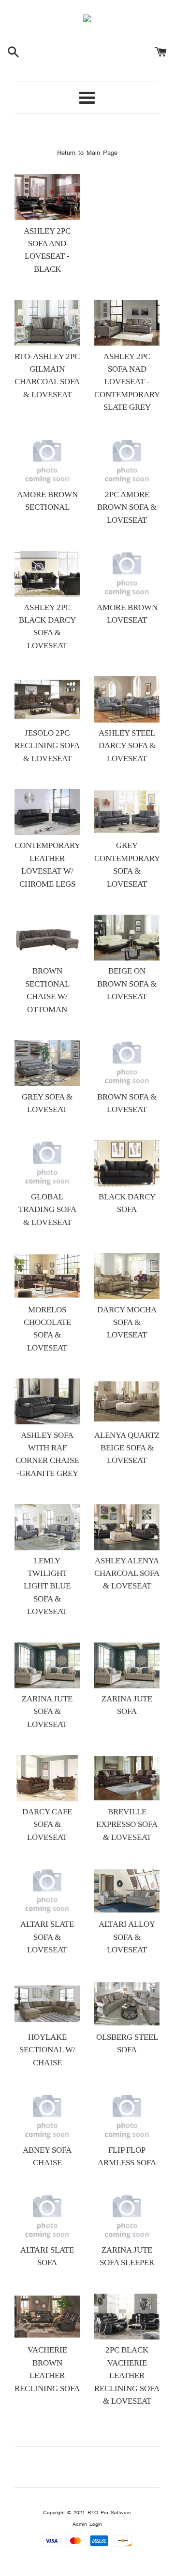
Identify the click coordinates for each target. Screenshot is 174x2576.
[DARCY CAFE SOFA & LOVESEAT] (47, 1778)
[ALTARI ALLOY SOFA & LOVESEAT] (127, 1891)
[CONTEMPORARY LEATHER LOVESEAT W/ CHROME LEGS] (47, 812)
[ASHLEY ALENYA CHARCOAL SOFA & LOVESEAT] (127, 1527)
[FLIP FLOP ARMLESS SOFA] (127, 2116)
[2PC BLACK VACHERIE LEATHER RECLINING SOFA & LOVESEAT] (127, 2317)
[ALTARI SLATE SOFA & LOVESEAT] (47, 1891)
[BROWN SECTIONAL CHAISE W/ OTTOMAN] (47, 938)
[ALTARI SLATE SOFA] (47, 2217)
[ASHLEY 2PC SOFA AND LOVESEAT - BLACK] (47, 197)
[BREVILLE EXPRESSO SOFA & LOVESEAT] (127, 1778)
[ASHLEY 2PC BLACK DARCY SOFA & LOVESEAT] (47, 574)
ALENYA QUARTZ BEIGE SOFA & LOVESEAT (127, 1448)
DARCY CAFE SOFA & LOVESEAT (47, 1824)
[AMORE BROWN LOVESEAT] (127, 574)
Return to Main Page (87, 153)
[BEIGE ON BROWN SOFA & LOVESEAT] (127, 938)
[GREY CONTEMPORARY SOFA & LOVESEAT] (127, 812)
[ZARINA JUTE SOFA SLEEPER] (127, 2217)
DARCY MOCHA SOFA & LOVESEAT (127, 1323)
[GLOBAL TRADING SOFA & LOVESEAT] (47, 1163)
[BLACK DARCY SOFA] (127, 1163)
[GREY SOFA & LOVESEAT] (47, 1063)
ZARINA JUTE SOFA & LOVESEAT (47, 1712)
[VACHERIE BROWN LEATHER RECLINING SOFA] (47, 2317)
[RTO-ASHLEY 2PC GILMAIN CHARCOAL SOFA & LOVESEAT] (47, 323)
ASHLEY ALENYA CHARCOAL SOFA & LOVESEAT (127, 1573)
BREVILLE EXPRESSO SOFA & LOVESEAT (127, 1824)
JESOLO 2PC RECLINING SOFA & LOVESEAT (47, 746)
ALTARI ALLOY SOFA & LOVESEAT (127, 1937)
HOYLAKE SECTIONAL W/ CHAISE (47, 2050)
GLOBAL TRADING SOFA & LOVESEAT (47, 1210)
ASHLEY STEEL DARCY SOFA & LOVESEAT (127, 746)
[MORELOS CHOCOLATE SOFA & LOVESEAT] (47, 1276)
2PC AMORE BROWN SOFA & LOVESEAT (127, 507)
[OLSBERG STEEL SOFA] (127, 2004)
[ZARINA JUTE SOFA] (127, 1665)
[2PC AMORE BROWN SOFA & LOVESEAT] (127, 461)
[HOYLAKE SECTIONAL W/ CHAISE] (47, 2004)
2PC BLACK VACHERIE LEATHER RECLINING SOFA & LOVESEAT (127, 2375)
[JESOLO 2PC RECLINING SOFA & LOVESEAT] (47, 699)
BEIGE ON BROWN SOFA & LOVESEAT (127, 984)
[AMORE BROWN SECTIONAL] (47, 461)
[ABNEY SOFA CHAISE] (47, 2116)
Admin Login (87, 2524)
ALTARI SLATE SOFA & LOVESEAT (47, 1937)
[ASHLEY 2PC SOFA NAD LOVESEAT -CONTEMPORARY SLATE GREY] (127, 323)
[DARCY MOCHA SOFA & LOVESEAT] (127, 1276)
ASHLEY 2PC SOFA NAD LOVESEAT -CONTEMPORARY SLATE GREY (127, 382)
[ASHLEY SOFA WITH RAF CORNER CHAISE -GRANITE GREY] (47, 1401)
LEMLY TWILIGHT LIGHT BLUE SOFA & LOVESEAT (47, 1586)
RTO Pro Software (109, 2513)
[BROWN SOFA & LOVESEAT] (127, 1063)
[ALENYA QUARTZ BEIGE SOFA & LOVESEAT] (127, 1401)
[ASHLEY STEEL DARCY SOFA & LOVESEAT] (127, 699)
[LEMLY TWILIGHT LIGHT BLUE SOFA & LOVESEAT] (47, 1527)
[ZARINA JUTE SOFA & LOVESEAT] (47, 1665)
